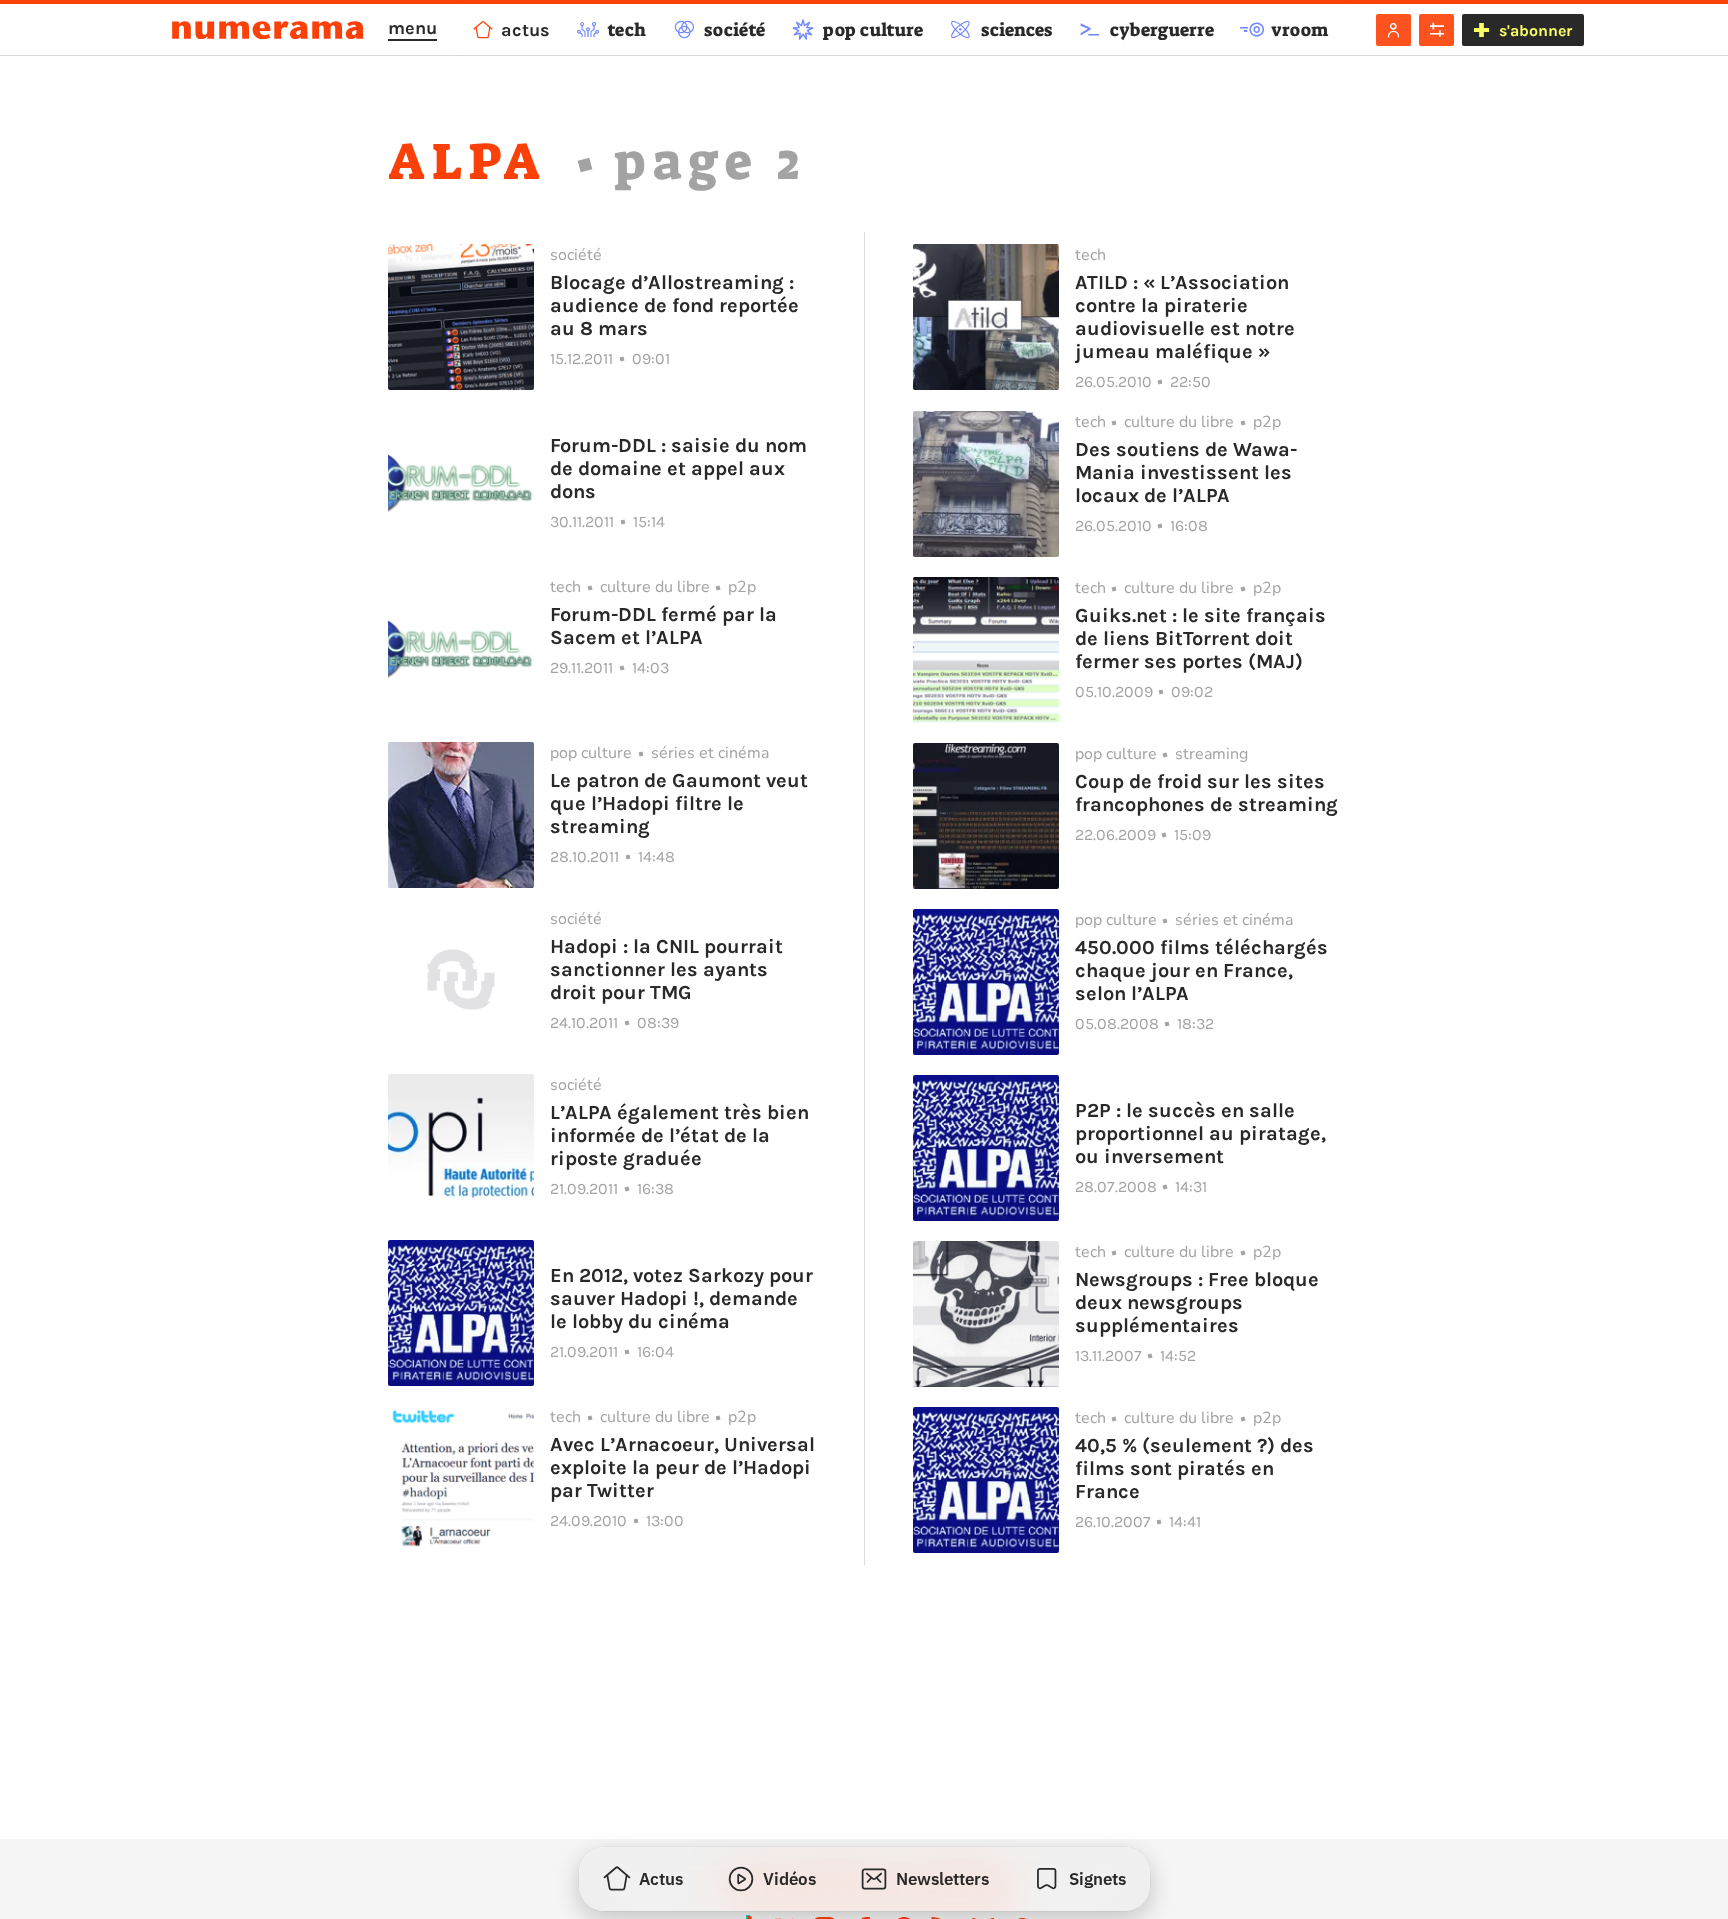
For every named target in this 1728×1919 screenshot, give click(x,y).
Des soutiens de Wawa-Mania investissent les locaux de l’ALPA (1186, 472)
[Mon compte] (1393, 30)
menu (412, 28)
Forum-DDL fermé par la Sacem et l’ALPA (663, 626)
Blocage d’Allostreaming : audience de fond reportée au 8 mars (674, 305)
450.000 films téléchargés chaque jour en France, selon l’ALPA (1201, 970)
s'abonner (1535, 30)
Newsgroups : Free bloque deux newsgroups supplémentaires (1197, 1302)
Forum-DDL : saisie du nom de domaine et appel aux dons (678, 468)
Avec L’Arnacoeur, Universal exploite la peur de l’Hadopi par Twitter (682, 1467)
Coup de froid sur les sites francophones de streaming (1206, 793)
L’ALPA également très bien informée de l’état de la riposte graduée (679, 1135)
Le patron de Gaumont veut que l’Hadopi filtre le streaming (679, 803)
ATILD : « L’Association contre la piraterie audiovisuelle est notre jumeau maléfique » (1185, 317)
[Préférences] (1436, 30)
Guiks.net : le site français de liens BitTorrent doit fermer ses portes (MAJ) (1200, 638)
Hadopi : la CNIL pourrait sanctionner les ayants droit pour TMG (666, 969)
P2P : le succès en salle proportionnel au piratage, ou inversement (1200, 1133)
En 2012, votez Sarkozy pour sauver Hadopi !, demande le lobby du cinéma (681, 1298)
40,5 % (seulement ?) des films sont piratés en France (1194, 1468)
